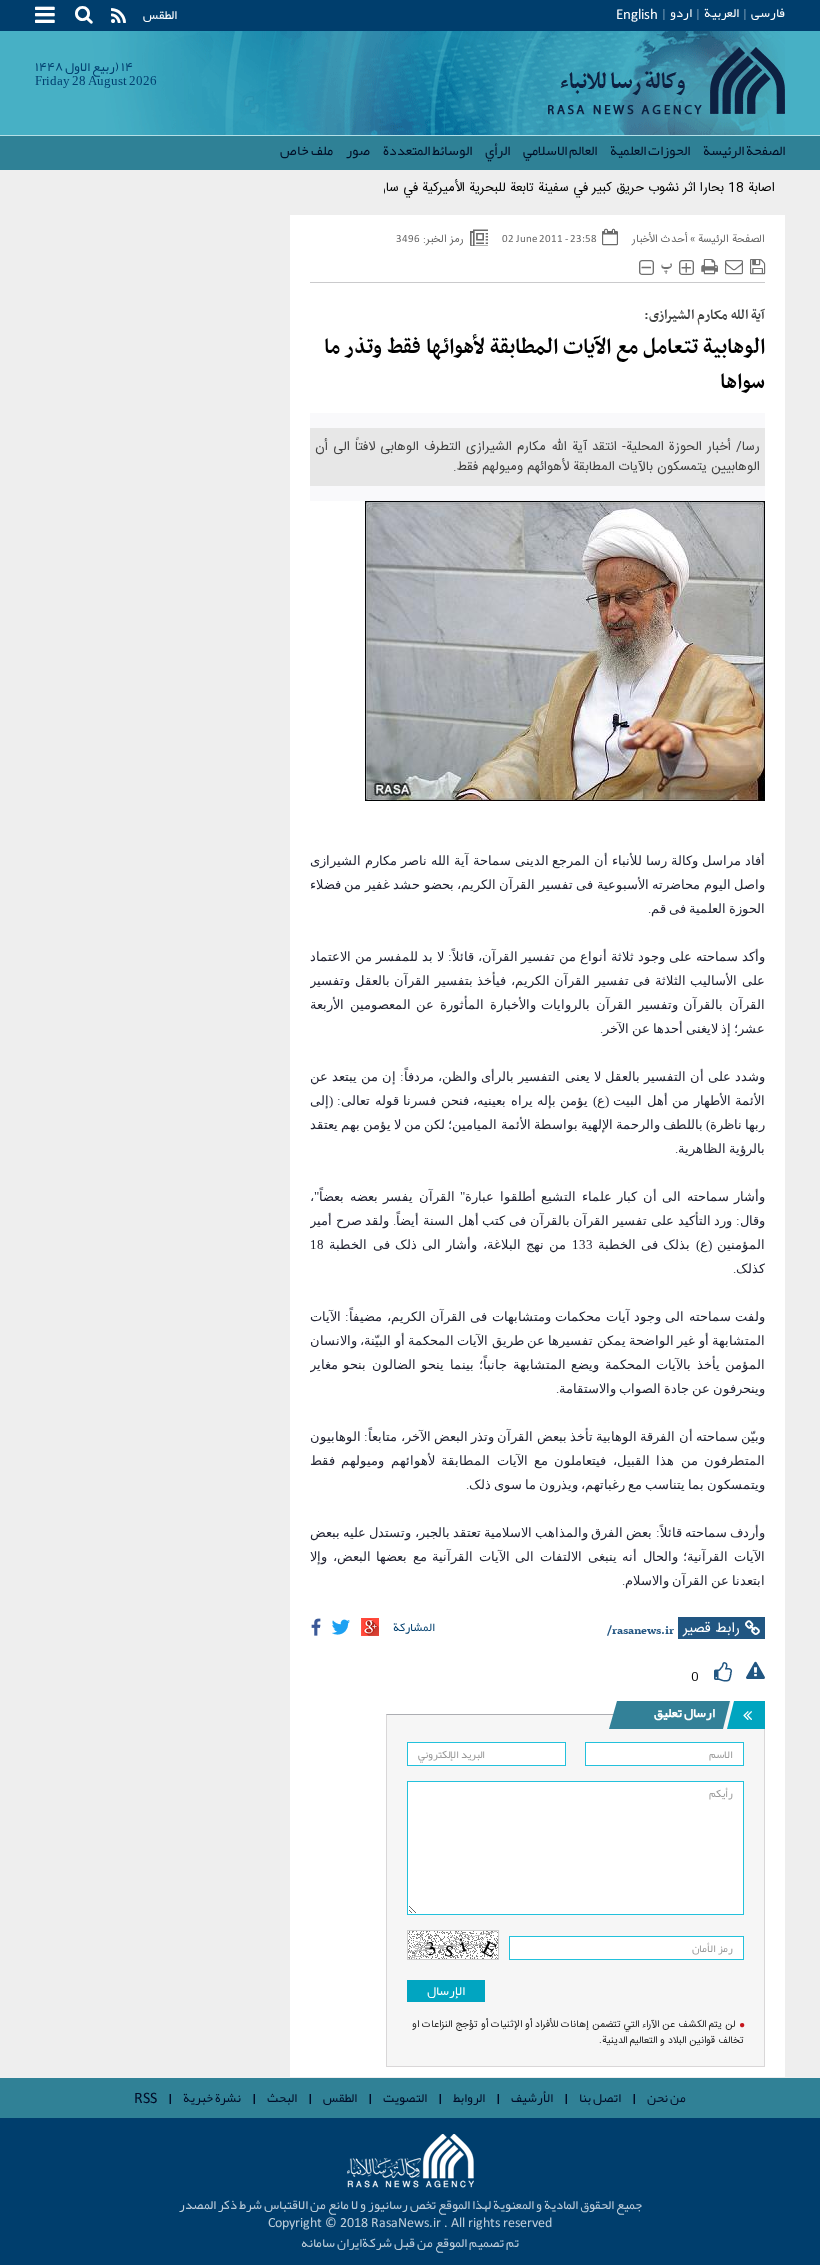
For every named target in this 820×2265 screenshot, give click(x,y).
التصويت (405, 2098)
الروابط (469, 2098)
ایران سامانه (331, 2243)
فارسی (768, 13)
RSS (145, 2099)
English (637, 15)
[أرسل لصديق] (734, 267)
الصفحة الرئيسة (744, 150)
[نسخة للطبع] (709, 267)
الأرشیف (532, 2098)
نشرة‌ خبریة (212, 2098)
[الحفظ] (757, 267)
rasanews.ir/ (640, 1631)
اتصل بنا (600, 2098)
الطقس (160, 15)
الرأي (497, 150)
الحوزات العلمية (650, 150)
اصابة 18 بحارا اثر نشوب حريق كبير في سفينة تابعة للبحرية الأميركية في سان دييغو (559, 188)
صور (358, 150)
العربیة (721, 13)
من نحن (666, 2098)
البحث (282, 2098)
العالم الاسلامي (560, 150)
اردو (681, 13)
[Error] (755, 1672)
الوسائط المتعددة (427, 150)
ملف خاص (306, 150)
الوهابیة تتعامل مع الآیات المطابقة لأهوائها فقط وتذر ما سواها (544, 365)
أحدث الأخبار (660, 240)
